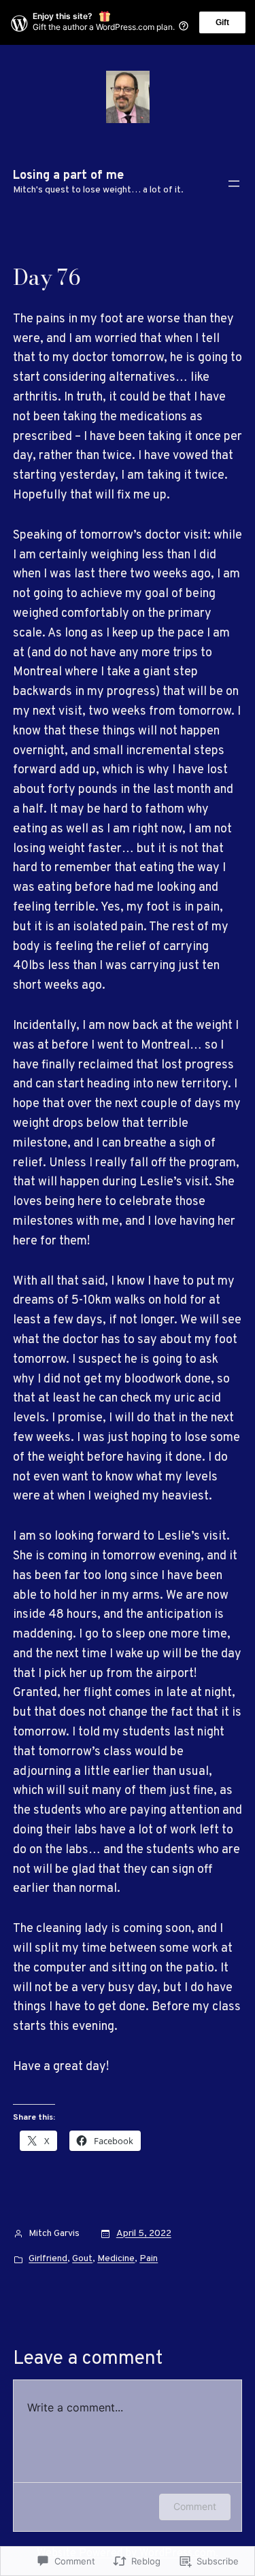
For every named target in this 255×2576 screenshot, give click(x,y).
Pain (149, 2259)
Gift (222, 22)
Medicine (116, 2259)
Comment (195, 2506)
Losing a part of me (68, 176)
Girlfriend (48, 2259)
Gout (82, 2259)
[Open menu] (234, 184)
